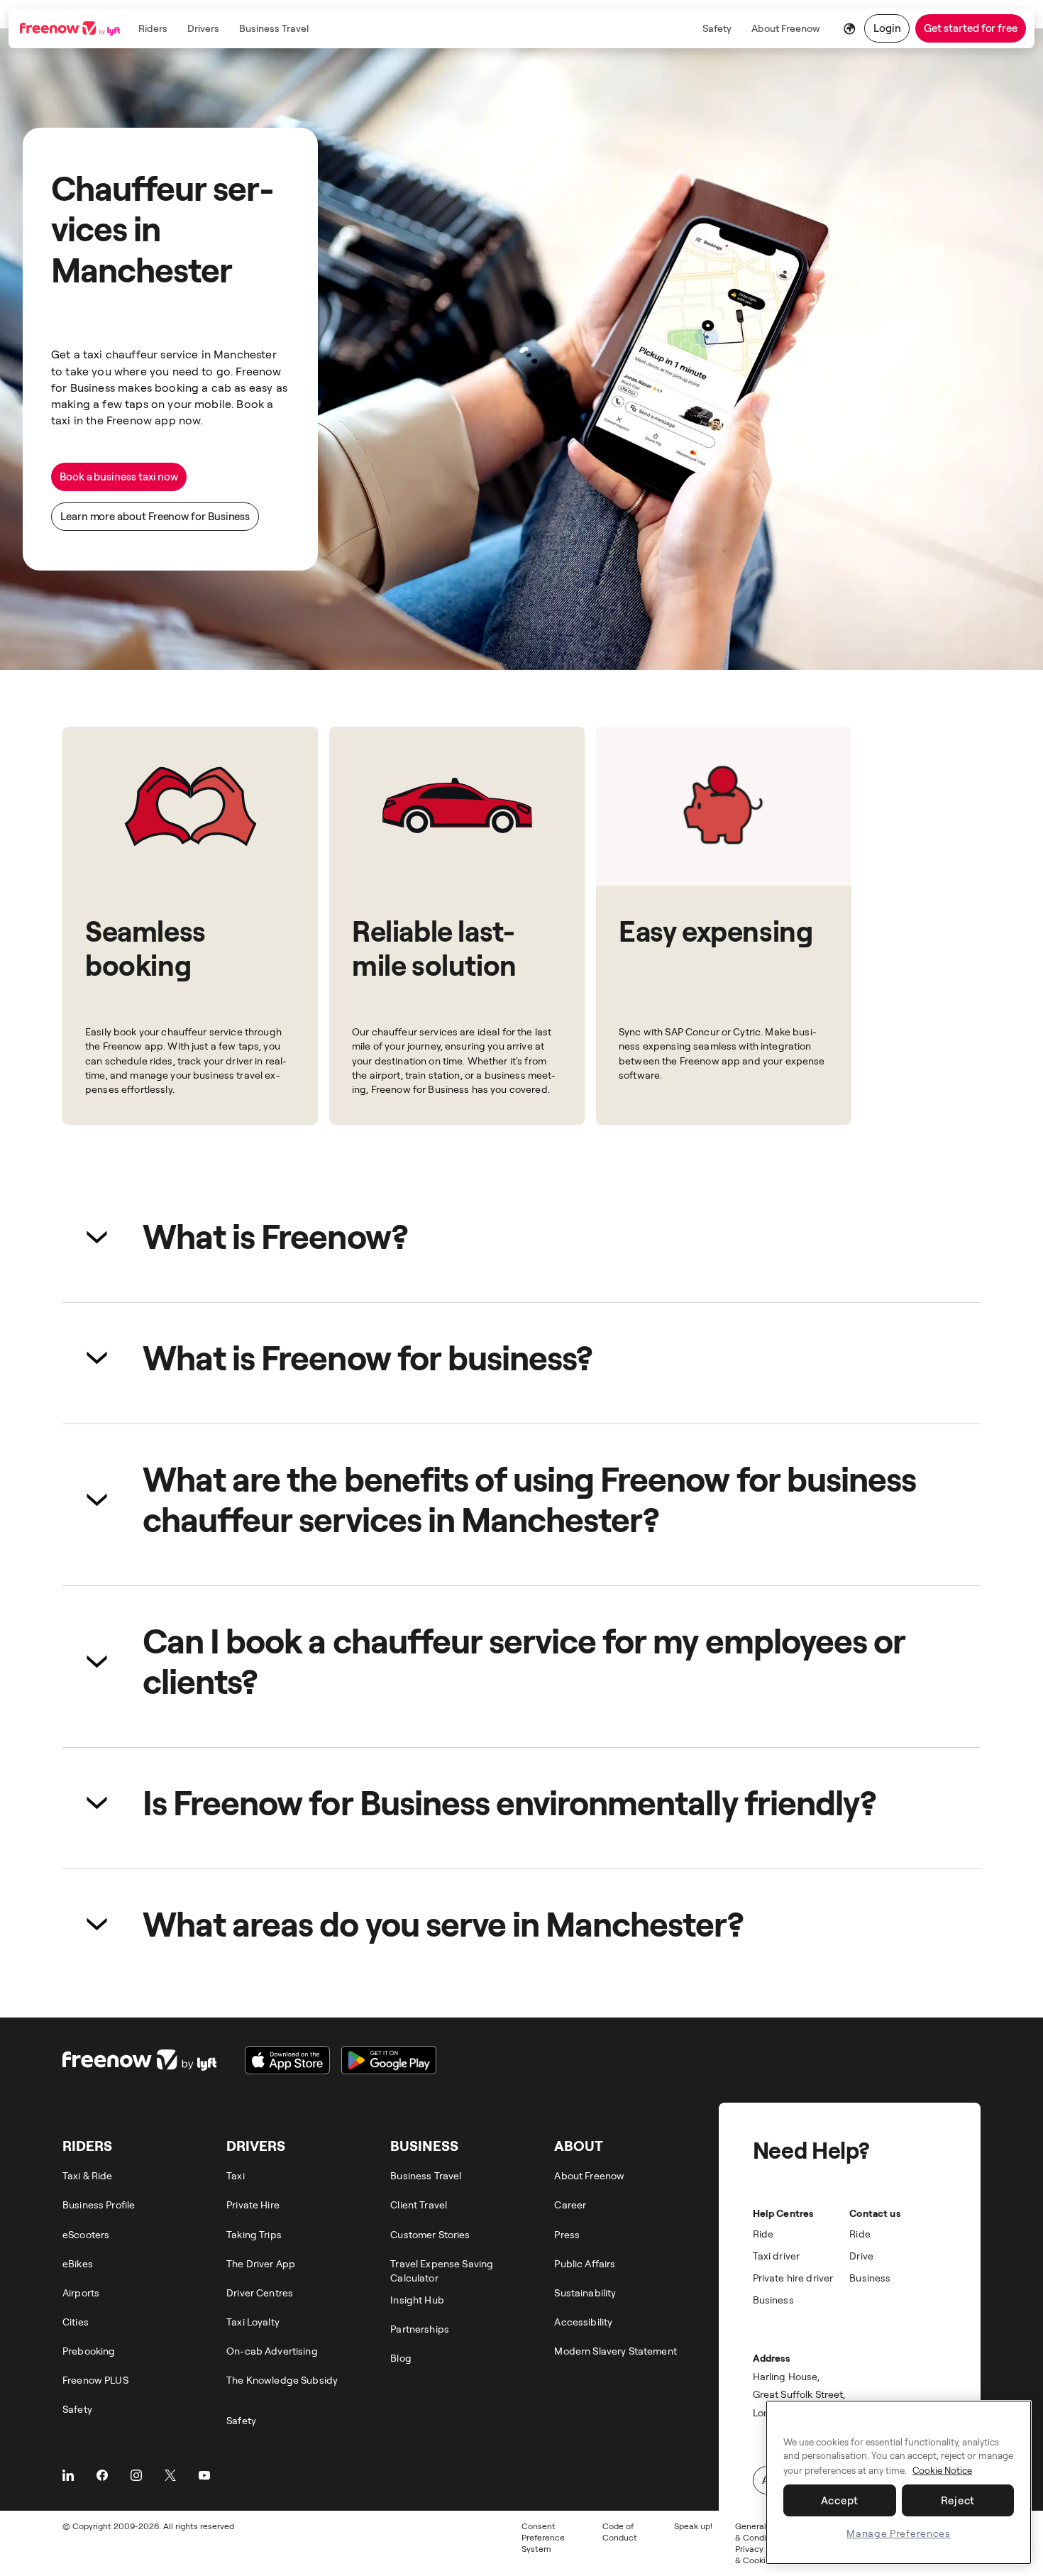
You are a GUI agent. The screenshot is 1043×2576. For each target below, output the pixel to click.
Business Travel (274, 28)
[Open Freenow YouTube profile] (204, 2475)
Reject (958, 2500)
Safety (717, 28)
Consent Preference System (543, 2537)
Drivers (203, 28)
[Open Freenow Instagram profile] (136, 2475)
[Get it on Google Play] (389, 2060)
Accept (840, 2500)
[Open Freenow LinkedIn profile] (68, 2475)
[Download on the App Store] (287, 2060)
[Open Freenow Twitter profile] (170, 2475)
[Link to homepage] (71, 28)
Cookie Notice (942, 2470)
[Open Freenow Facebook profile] (102, 2475)
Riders (153, 28)
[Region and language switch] (850, 28)
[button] (521, 1236)
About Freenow (786, 28)
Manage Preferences (899, 2533)
